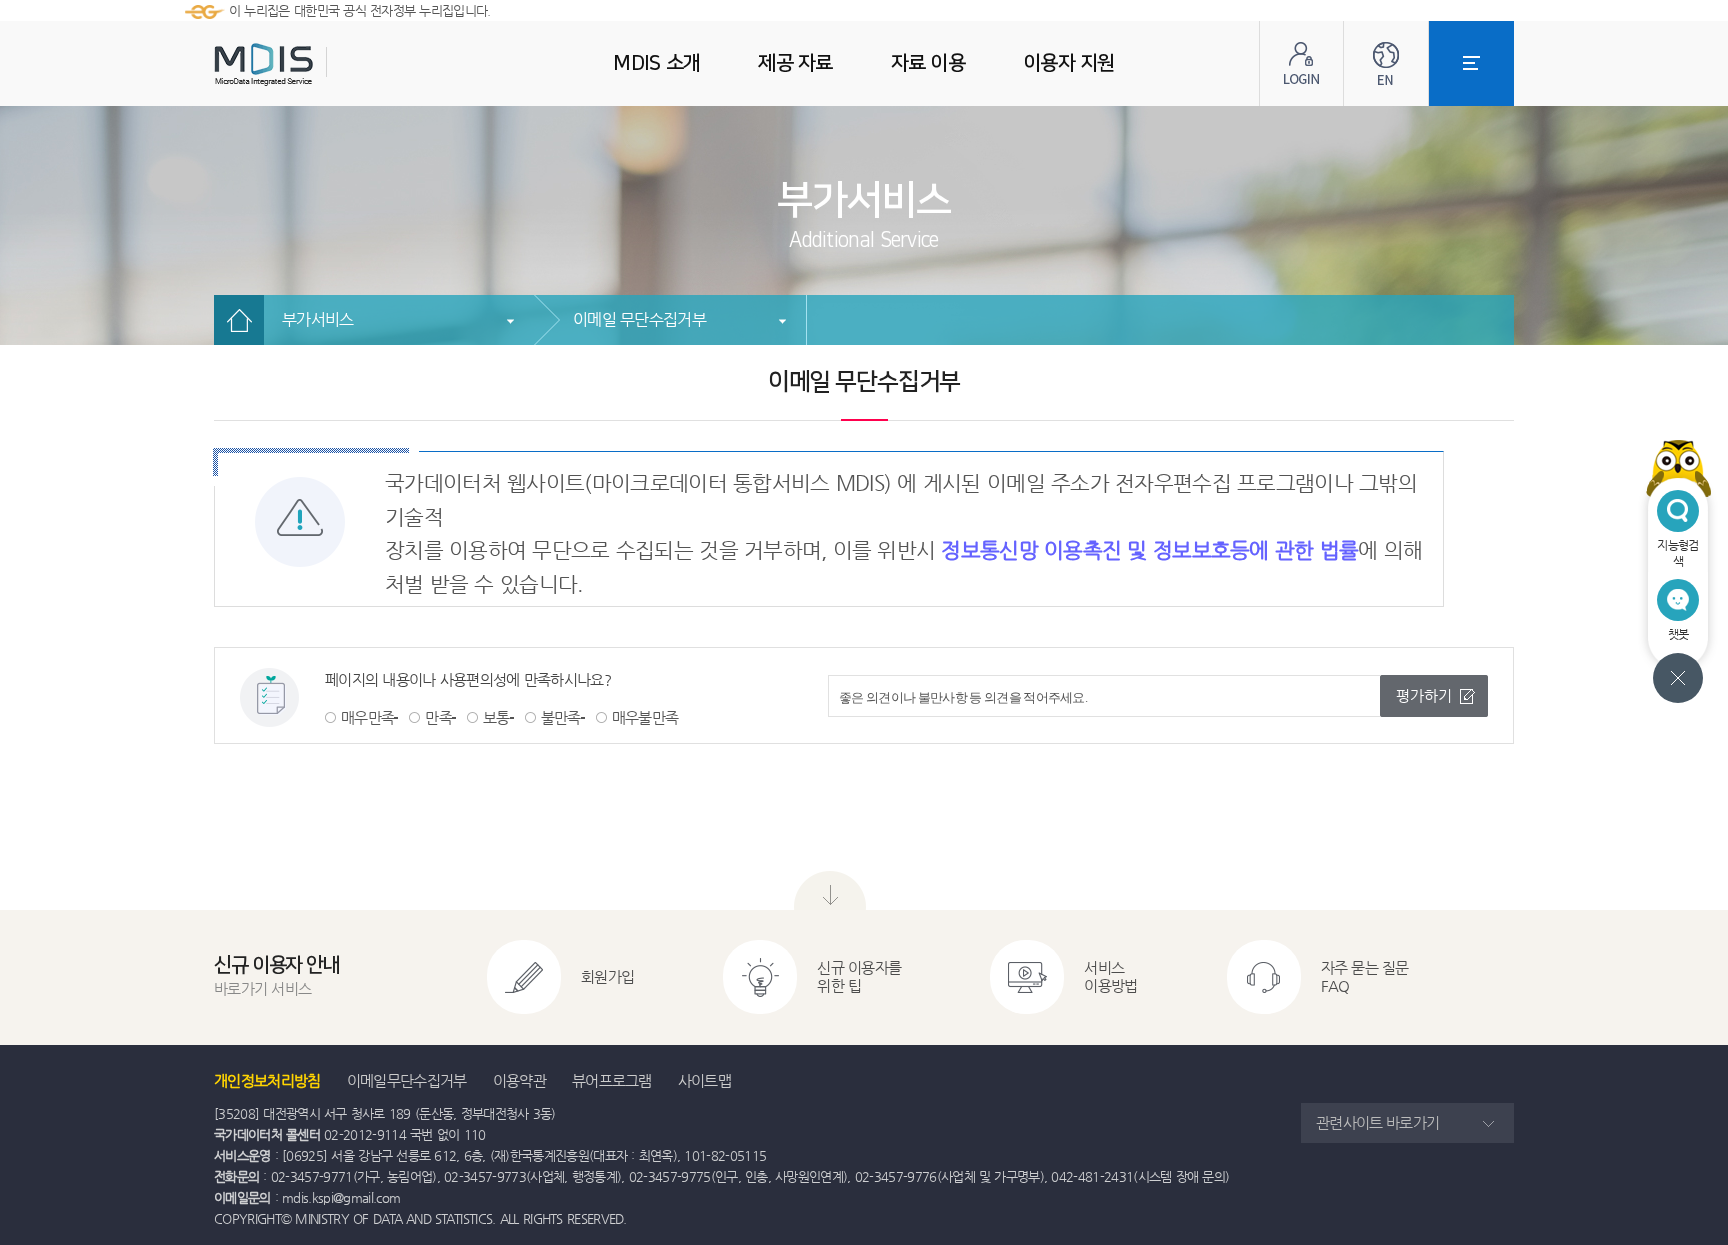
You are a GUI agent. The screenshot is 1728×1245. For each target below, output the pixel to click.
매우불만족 (645, 717)
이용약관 (519, 1080)
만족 (438, 717)
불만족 (561, 717)
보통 (496, 717)
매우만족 (367, 717)
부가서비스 (318, 319)
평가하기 (1424, 695)
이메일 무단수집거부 (639, 319)
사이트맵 (704, 1080)
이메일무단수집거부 (407, 1080)
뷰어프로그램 (612, 1080)
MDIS (314, 64)
